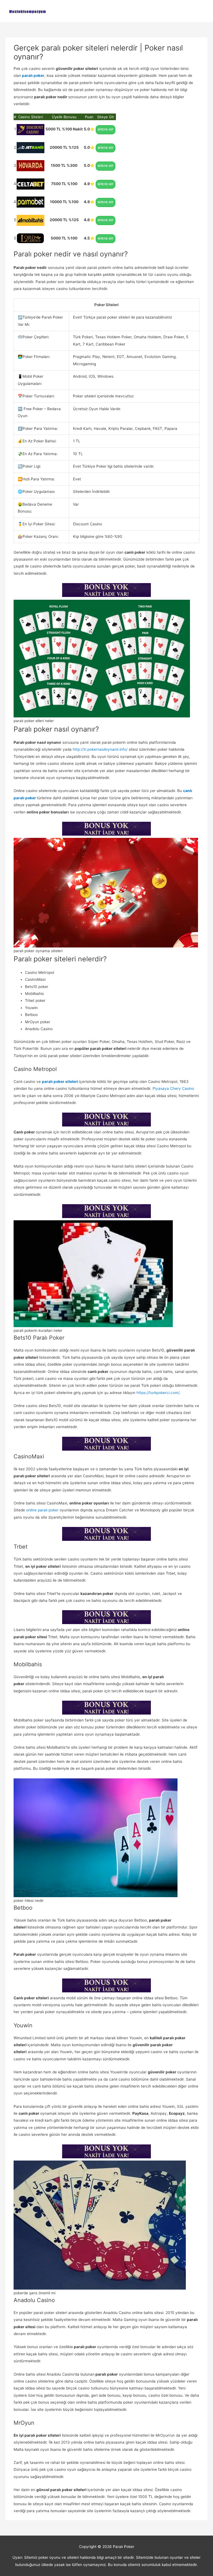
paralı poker (33, 75)
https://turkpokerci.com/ (158, 1393)
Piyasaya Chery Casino (173, 1088)
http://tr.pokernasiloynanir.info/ (100, 749)
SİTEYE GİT (106, 129)
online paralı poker (42, 1510)
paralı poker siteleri (60, 1082)
